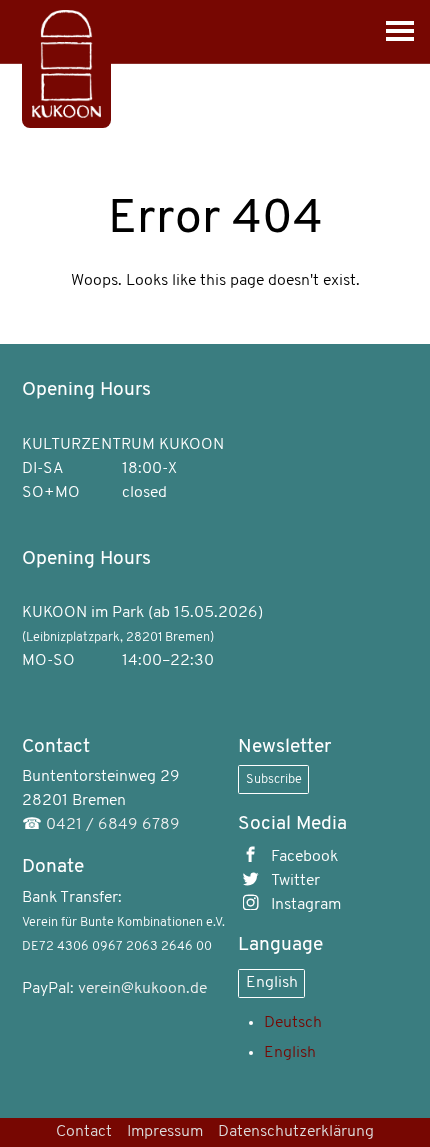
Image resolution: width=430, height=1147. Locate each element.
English (272, 983)
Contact (84, 1132)
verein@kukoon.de (142, 989)
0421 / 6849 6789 (113, 825)
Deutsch (293, 1023)
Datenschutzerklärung (296, 1132)
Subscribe (274, 779)
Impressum (165, 1132)
